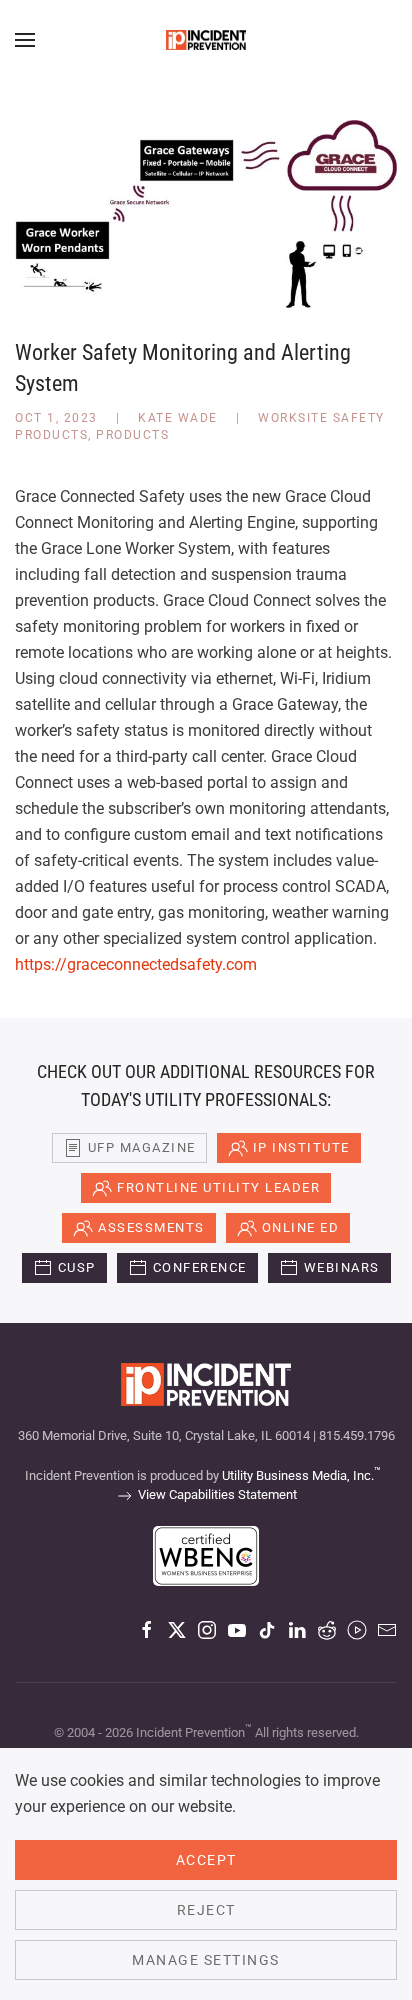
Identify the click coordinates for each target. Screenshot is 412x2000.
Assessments (151, 1227)
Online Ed (301, 1227)
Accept (206, 1860)
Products (132, 435)
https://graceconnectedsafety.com (136, 964)
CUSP (77, 1267)
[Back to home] (206, 40)
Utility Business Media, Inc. (301, 1475)
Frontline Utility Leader (218, 1187)
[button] (25, 40)
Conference (200, 1267)
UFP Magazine (142, 1147)
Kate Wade (178, 418)
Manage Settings (206, 1960)
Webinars (342, 1267)
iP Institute (301, 1147)
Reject (206, 1910)
